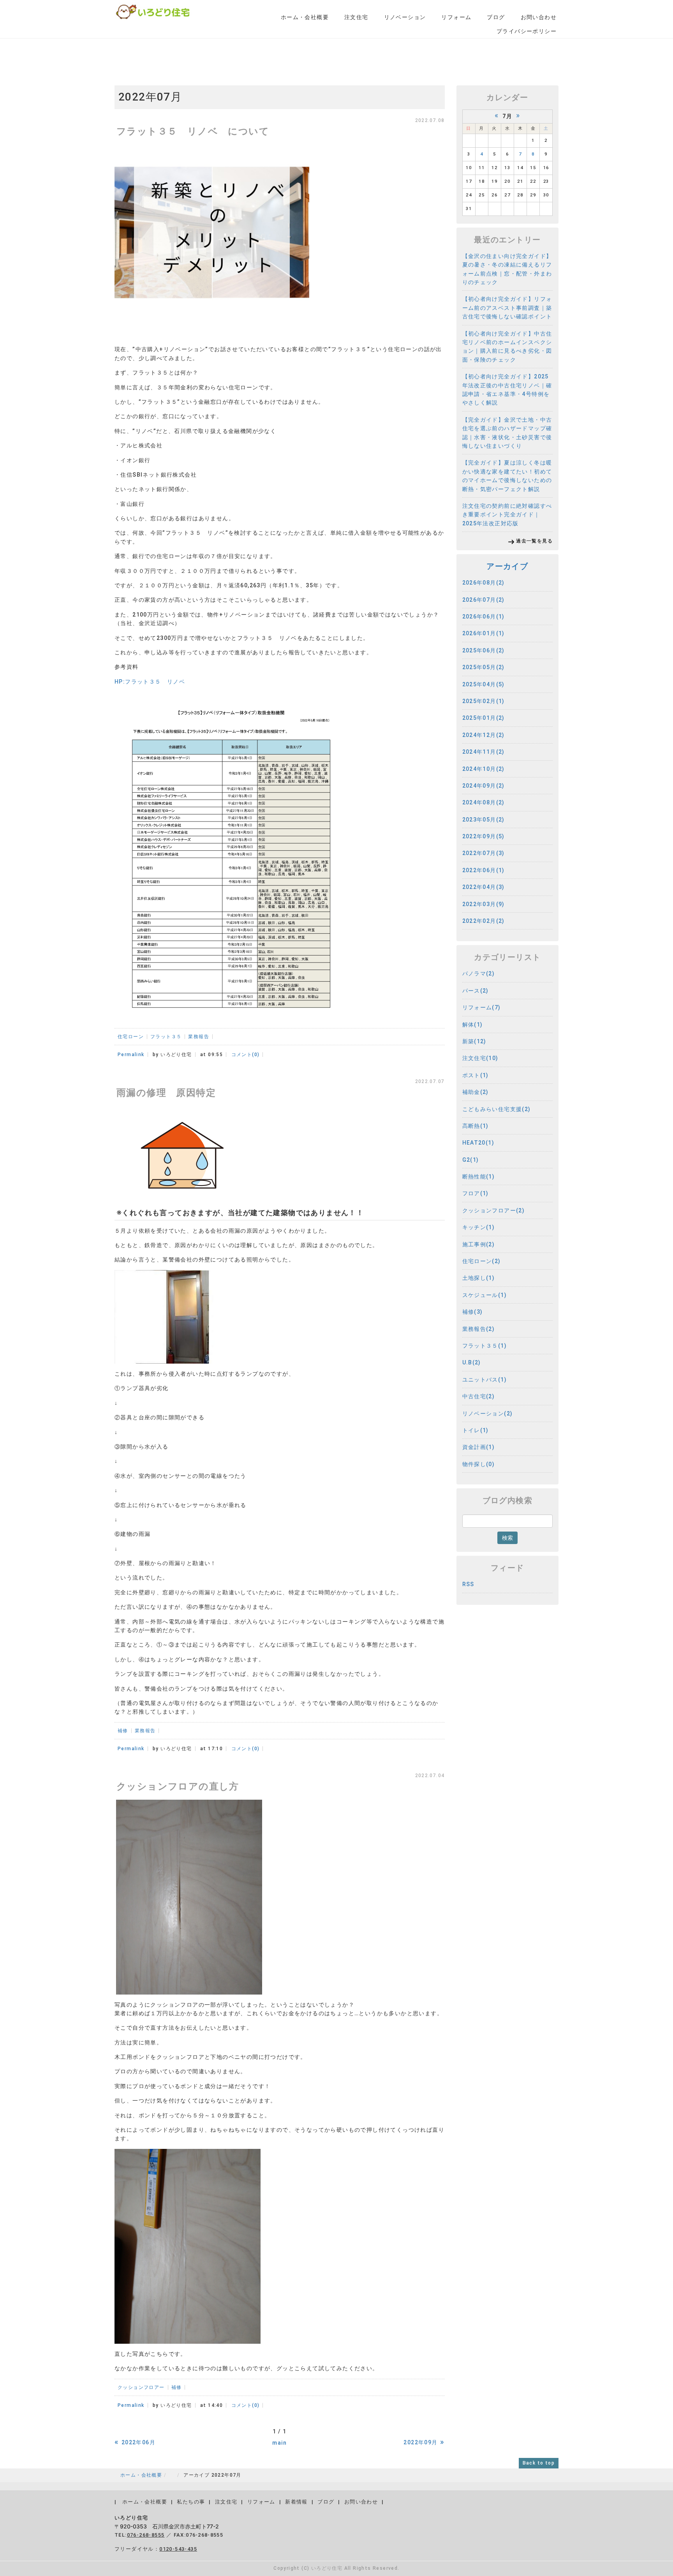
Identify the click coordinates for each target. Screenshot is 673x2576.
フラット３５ (166, 1037)
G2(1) (471, 1160)
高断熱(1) (476, 1126)
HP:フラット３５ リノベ (150, 682)
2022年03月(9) (484, 904)
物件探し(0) (479, 1464)
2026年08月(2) (484, 583)
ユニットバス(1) (485, 1380)
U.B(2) (472, 1362)
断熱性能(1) (479, 1177)
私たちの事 (191, 2502)
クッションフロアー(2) (494, 1210)
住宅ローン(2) (482, 1261)
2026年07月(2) (484, 600)
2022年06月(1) (484, 870)
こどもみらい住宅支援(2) (497, 1109)
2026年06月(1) (484, 617)
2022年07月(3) (484, 853)
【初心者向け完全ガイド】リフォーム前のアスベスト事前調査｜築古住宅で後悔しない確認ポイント (507, 308)
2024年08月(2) (484, 802)
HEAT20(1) (478, 1143)
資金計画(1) (479, 1447)
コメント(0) (246, 1055)
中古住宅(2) (479, 1396)
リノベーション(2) (488, 1413)
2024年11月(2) (484, 752)
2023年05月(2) (484, 820)
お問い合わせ (539, 17)
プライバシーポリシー (527, 31)
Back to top (539, 2463)
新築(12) (474, 1041)
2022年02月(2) (484, 921)
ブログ (496, 17)
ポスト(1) (476, 1075)
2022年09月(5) (484, 836)
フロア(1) (476, 1193)
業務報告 (199, 1037)
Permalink (131, 1055)
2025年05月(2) (484, 667)
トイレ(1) (476, 1430)
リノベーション (405, 17)
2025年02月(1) (484, 701)
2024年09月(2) (484, 786)
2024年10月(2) (484, 769)
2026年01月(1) (484, 633)
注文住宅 (356, 17)
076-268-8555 (146, 2535)
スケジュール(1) (485, 1295)
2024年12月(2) (484, 735)
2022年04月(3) (484, 887)
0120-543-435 (178, 2549)
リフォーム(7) (482, 1007)
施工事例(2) (479, 1244)
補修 (123, 1731)
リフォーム (456, 17)
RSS (468, 1584)
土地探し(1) (479, 1278)
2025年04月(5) (484, 684)
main (279, 2443)
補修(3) (473, 1312)
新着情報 (296, 2502)
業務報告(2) (479, 1329)
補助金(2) (476, 1092)
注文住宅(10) (480, 1058)
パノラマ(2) (479, 974)
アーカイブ (507, 566)
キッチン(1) (479, 1227)
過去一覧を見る (534, 541)
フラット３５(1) (485, 1346)
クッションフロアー (141, 2387)
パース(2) (476, 991)
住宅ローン (131, 1037)
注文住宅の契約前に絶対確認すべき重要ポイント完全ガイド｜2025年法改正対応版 (507, 515)
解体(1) (473, 1025)
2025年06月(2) (484, 650)
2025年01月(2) (484, 718)
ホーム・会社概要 (305, 17)
